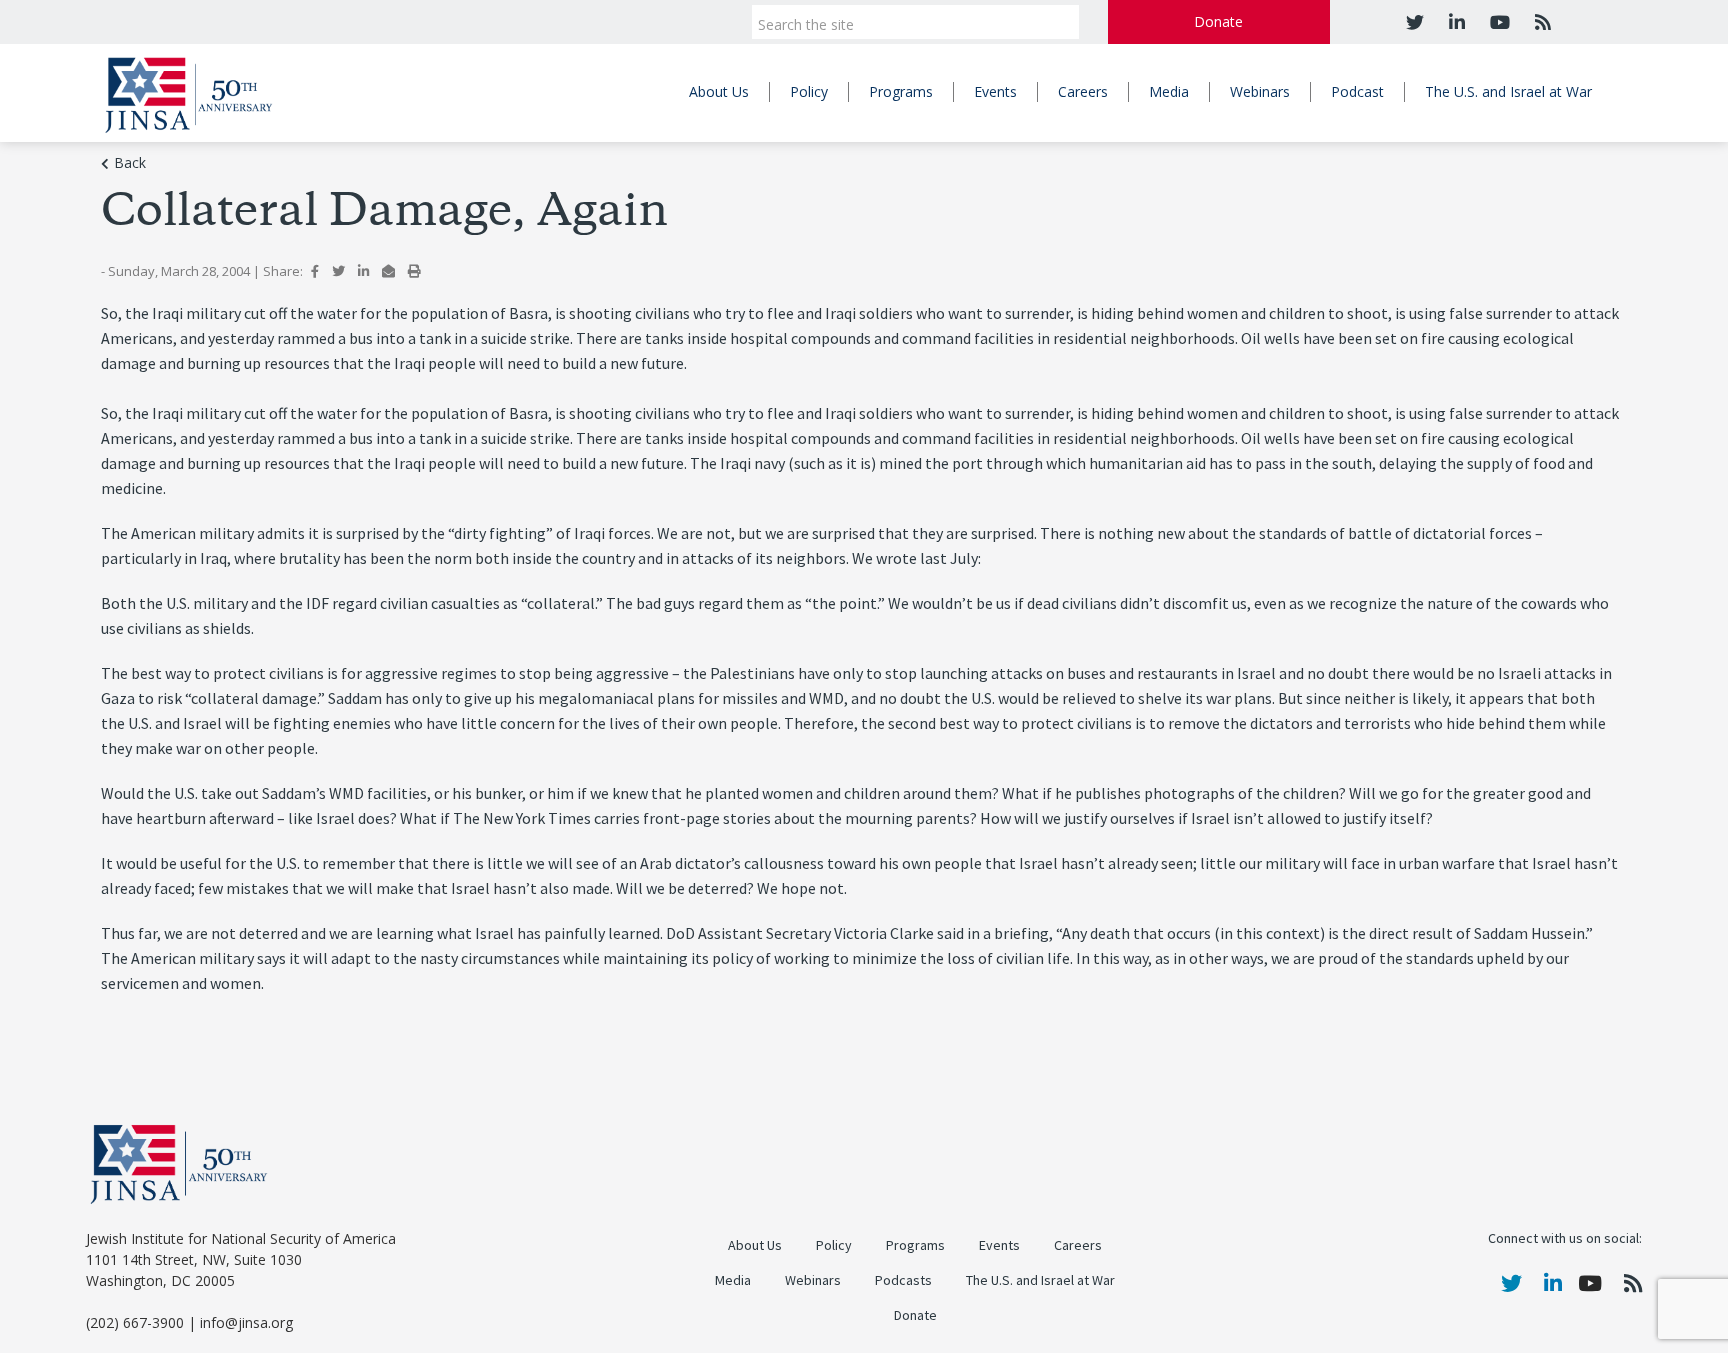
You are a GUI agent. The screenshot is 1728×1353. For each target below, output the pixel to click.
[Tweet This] (338, 271)
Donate (1218, 21)
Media (1169, 91)
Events (995, 91)
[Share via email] (388, 271)
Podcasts (903, 1280)
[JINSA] (188, 91)
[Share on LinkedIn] (363, 271)
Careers (1083, 91)
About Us (719, 91)
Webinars (1260, 91)
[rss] (1540, 22)
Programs (901, 91)
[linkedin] (1454, 22)
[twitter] (1415, 22)
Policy (809, 91)
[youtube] (1497, 22)
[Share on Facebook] (315, 271)
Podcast (1357, 91)
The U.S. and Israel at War (1508, 91)
